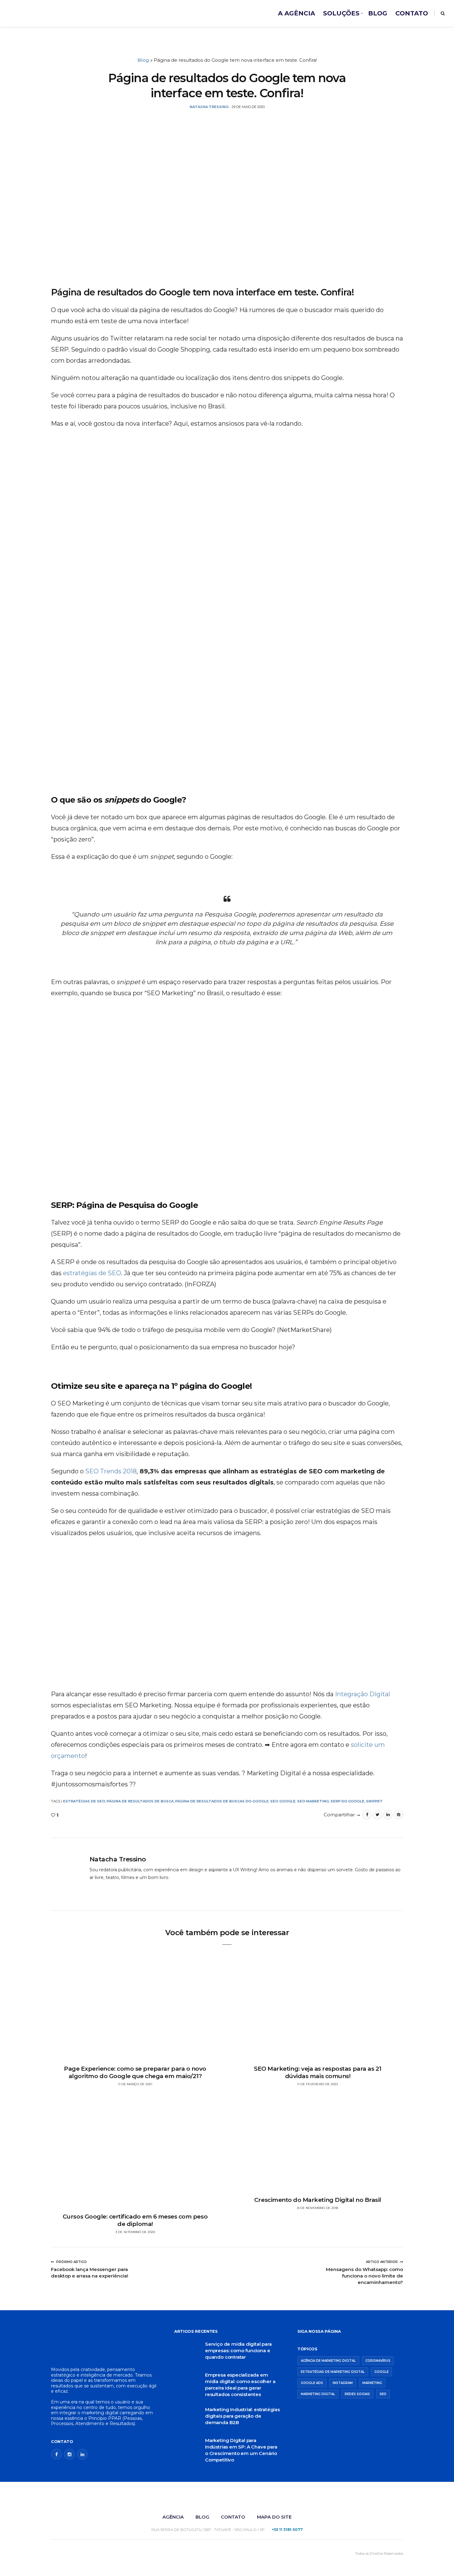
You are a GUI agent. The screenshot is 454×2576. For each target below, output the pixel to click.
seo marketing (313, 1801)
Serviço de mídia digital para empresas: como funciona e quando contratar (238, 2351)
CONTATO (412, 13)
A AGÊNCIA (296, 13)
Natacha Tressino (118, 1859)
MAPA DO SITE (274, 2517)
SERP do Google (347, 1801)
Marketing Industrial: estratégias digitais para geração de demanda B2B (242, 2416)
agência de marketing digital (328, 2361)
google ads (312, 2383)
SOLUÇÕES (341, 13)
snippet (374, 1801)
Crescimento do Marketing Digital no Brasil (318, 2200)
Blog (143, 60)
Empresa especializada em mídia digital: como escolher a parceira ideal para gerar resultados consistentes (240, 2385)
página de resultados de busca (140, 1801)
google (381, 2372)
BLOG (378, 13)
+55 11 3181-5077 (287, 2530)
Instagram (343, 2383)
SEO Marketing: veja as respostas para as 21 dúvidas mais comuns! (318, 2073)
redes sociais (357, 2394)
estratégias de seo (84, 1801)
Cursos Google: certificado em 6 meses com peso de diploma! (135, 2220)
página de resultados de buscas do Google (222, 1801)
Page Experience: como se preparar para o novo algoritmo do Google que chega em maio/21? (135, 2073)
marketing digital (318, 2394)
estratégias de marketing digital (333, 2372)
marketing (372, 2383)
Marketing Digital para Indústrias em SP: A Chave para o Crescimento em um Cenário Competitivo (241, 2450)
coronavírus (378, 2361)
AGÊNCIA (173, 2517)
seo (383, 2394)
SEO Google (283, 1801)
